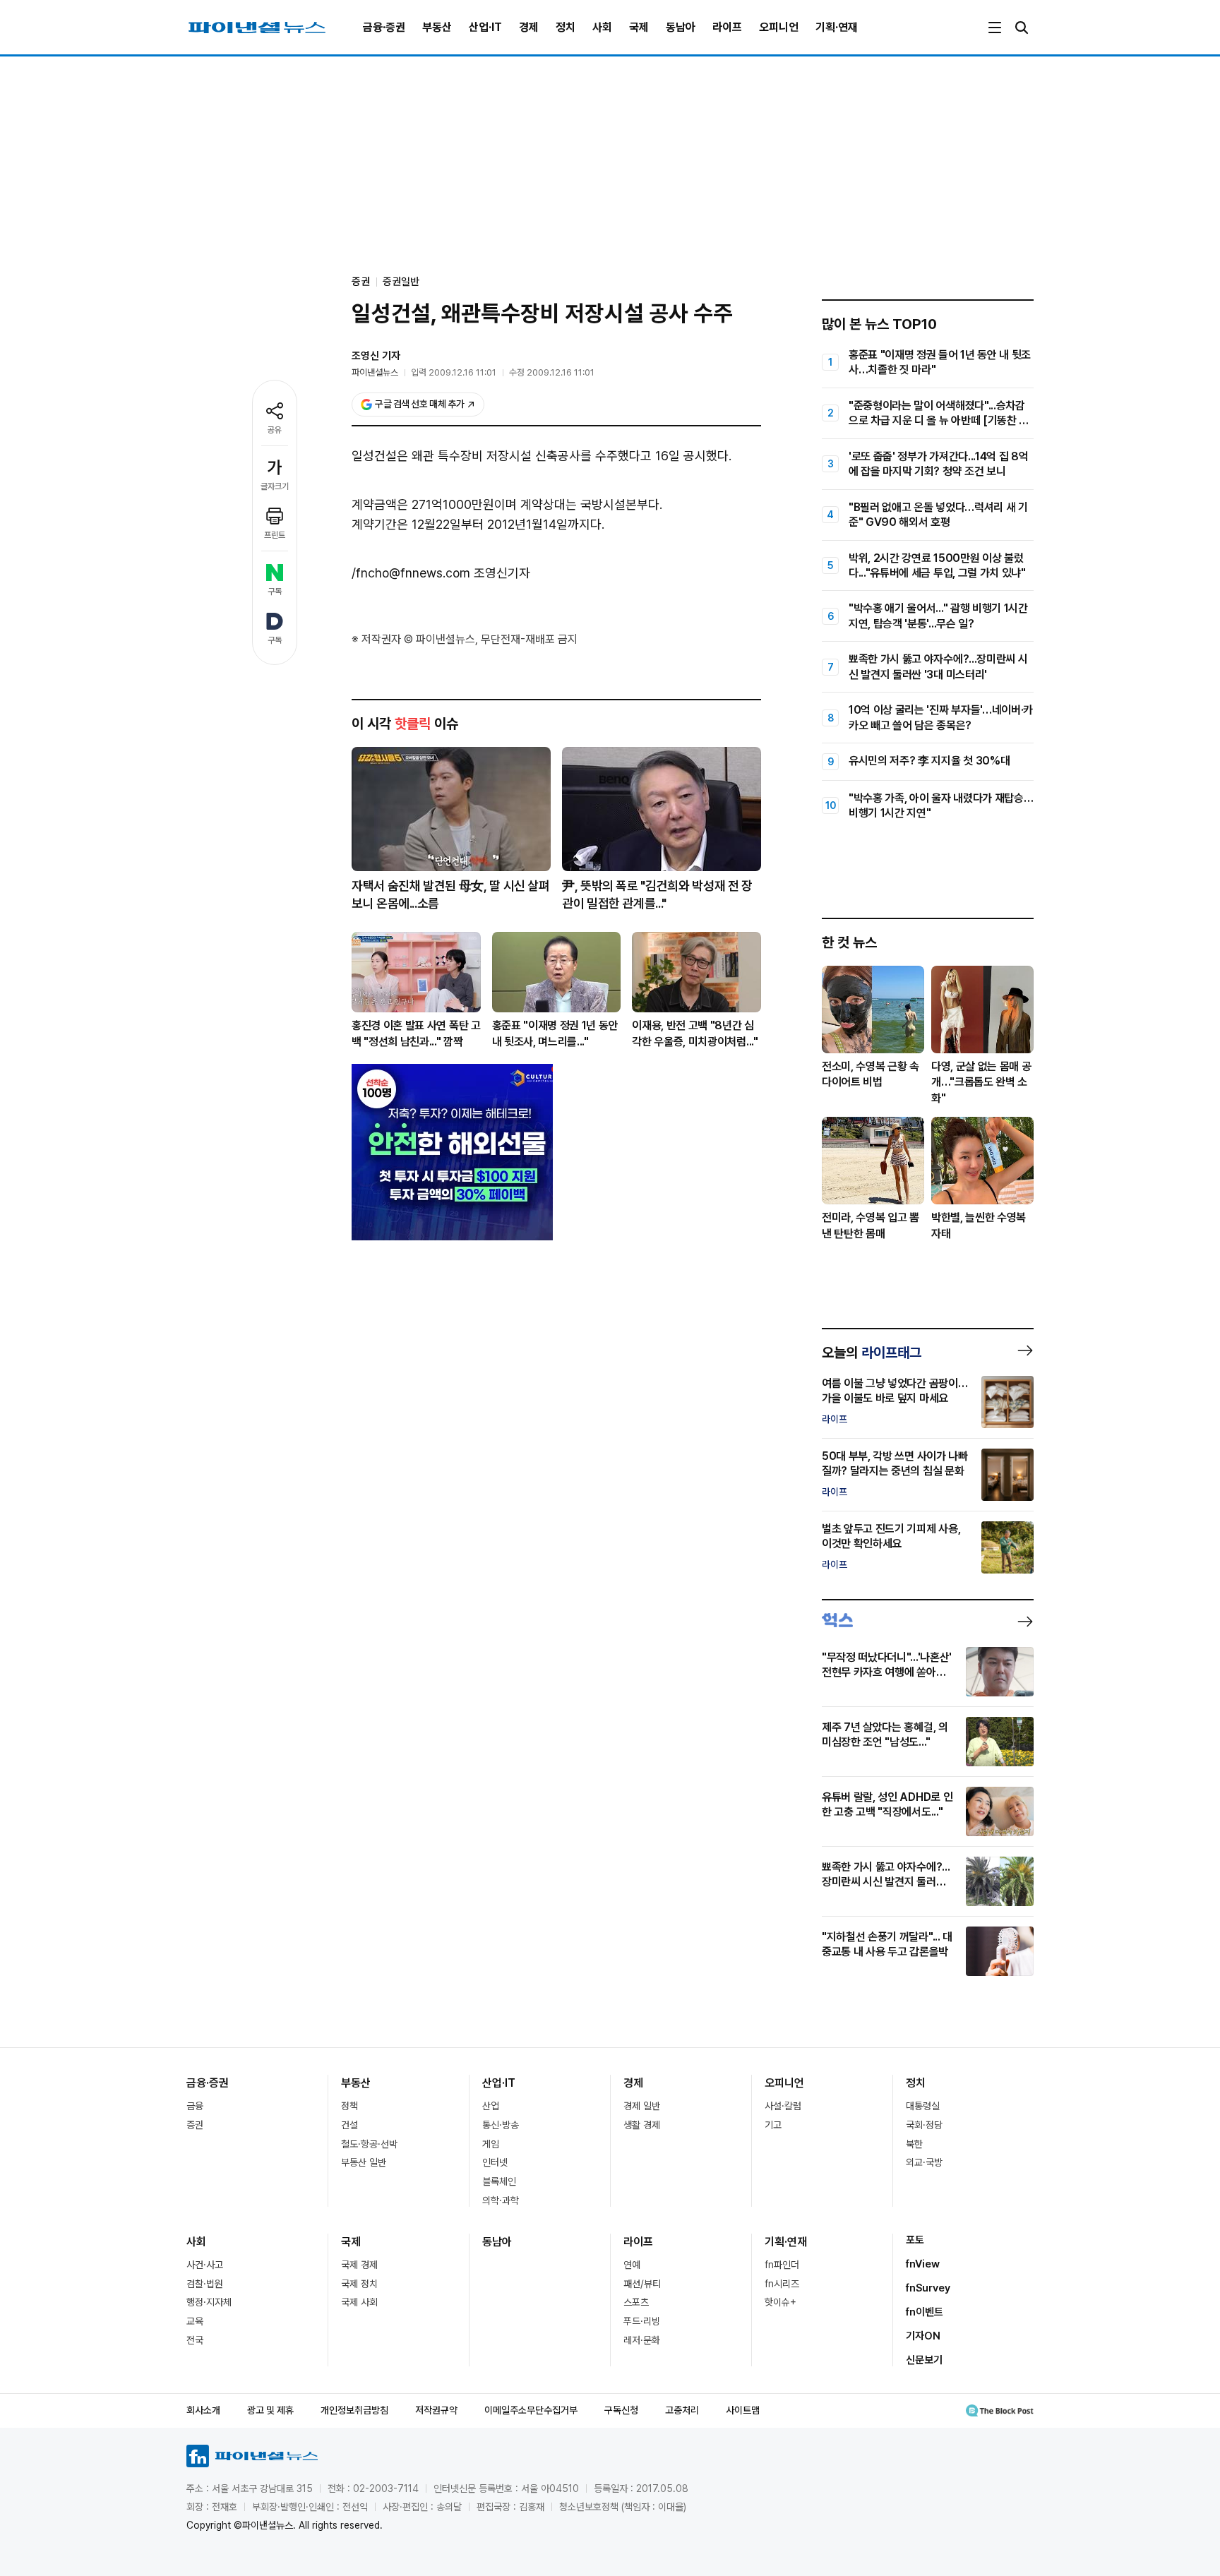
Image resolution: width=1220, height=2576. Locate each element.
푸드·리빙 (642, 2321)
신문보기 (924, 2360)
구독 (275, 592)
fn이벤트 (925, 2312)
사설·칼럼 (783, 2106)
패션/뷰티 (642, 2284)
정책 (349, 2106)
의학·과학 (501, 2200)
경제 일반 (642, 2106)
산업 (491, 2106)
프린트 (275, 535)
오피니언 (779, 27)
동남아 (681, 27)
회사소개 (203, 2410)
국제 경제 (359, 2265)
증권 (195, 2125)
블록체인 (499, 2181)
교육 (195, 2321)
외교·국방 (924, 2162)
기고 (773, 2125)
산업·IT (485, 27)
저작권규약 (436, 2410)
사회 (602, 27)
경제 (529, 27)
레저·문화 (642, 2340)
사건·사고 (205, 2265)
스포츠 (636, 2302)
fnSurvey (928, 2288)
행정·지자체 (209, 2302)
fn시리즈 (782, 2284)
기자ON (923, 2336)
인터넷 (495, 2162)
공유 (275, 430)
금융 (195, 2106)
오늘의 (872, 1353)
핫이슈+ (781, 2302)
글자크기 (275, 486)
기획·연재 (837, 27)
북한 (914, 2144)
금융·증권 (384, 27)
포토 (915, 2240)
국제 (639, 27)
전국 (195, 2340)
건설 (349, 2125)
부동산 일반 (364, 2162)
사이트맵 (743, 2410)
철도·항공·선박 (369, 2144)
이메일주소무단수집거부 (531, 2410)
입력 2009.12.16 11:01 (454, 372)
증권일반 (401, 282)
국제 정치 (359, 2284)
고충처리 (682, 2410)
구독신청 (621, 2410)
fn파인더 (782, 2265)
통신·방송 (501, 2125)
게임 (491, 2144)
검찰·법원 (205, 2284)
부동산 (437, 27)
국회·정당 (924, 2125)
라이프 (727, 27)
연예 (632, 2265)
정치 (566, 27)
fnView (923, 2264)
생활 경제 (642, 2125)
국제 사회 (359, 2302)
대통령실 (923, 2106)
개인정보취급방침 (354, 2410)
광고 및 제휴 (270, 2410)
